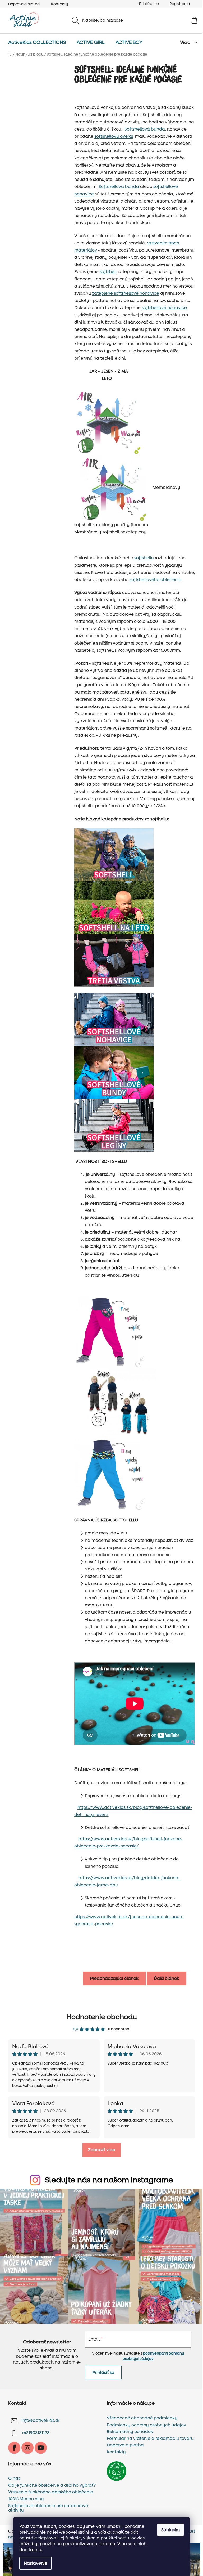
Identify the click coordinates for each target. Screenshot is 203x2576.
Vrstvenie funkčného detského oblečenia (51, 2492)
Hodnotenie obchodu (102, 2017)
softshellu (144, 558)
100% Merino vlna (26, 2499)
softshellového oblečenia (155, 580)
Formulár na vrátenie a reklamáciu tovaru (150, 2439)
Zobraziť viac (102, 2150)
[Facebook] (14, 2448)
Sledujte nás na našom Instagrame (109, 2180)
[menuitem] (37, 43)
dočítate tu (31, 2550)
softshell (108, 272)
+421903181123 (35, 2433)
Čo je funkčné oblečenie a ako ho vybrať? (52, 2485)
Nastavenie (36, 2563)
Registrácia (180, 4)
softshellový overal (114, 136)
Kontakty (59, 4)
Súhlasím (170, 2530)
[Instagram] (27, 2448)
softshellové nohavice (164, 308)
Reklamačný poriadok (130, 2432)
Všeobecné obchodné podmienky (142, 2418)
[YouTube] (41, 2448)
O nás (14, 2479)
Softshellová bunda (145, 129)
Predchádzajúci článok (114, 1978)
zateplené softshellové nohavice (126, 293)
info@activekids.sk (40, 2420)
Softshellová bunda (119, 187)
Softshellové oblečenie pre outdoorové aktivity (48, 2508)
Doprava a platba (24, 4)
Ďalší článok (167, 1978)
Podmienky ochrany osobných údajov (146, 2425)
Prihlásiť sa (103, 2372)
